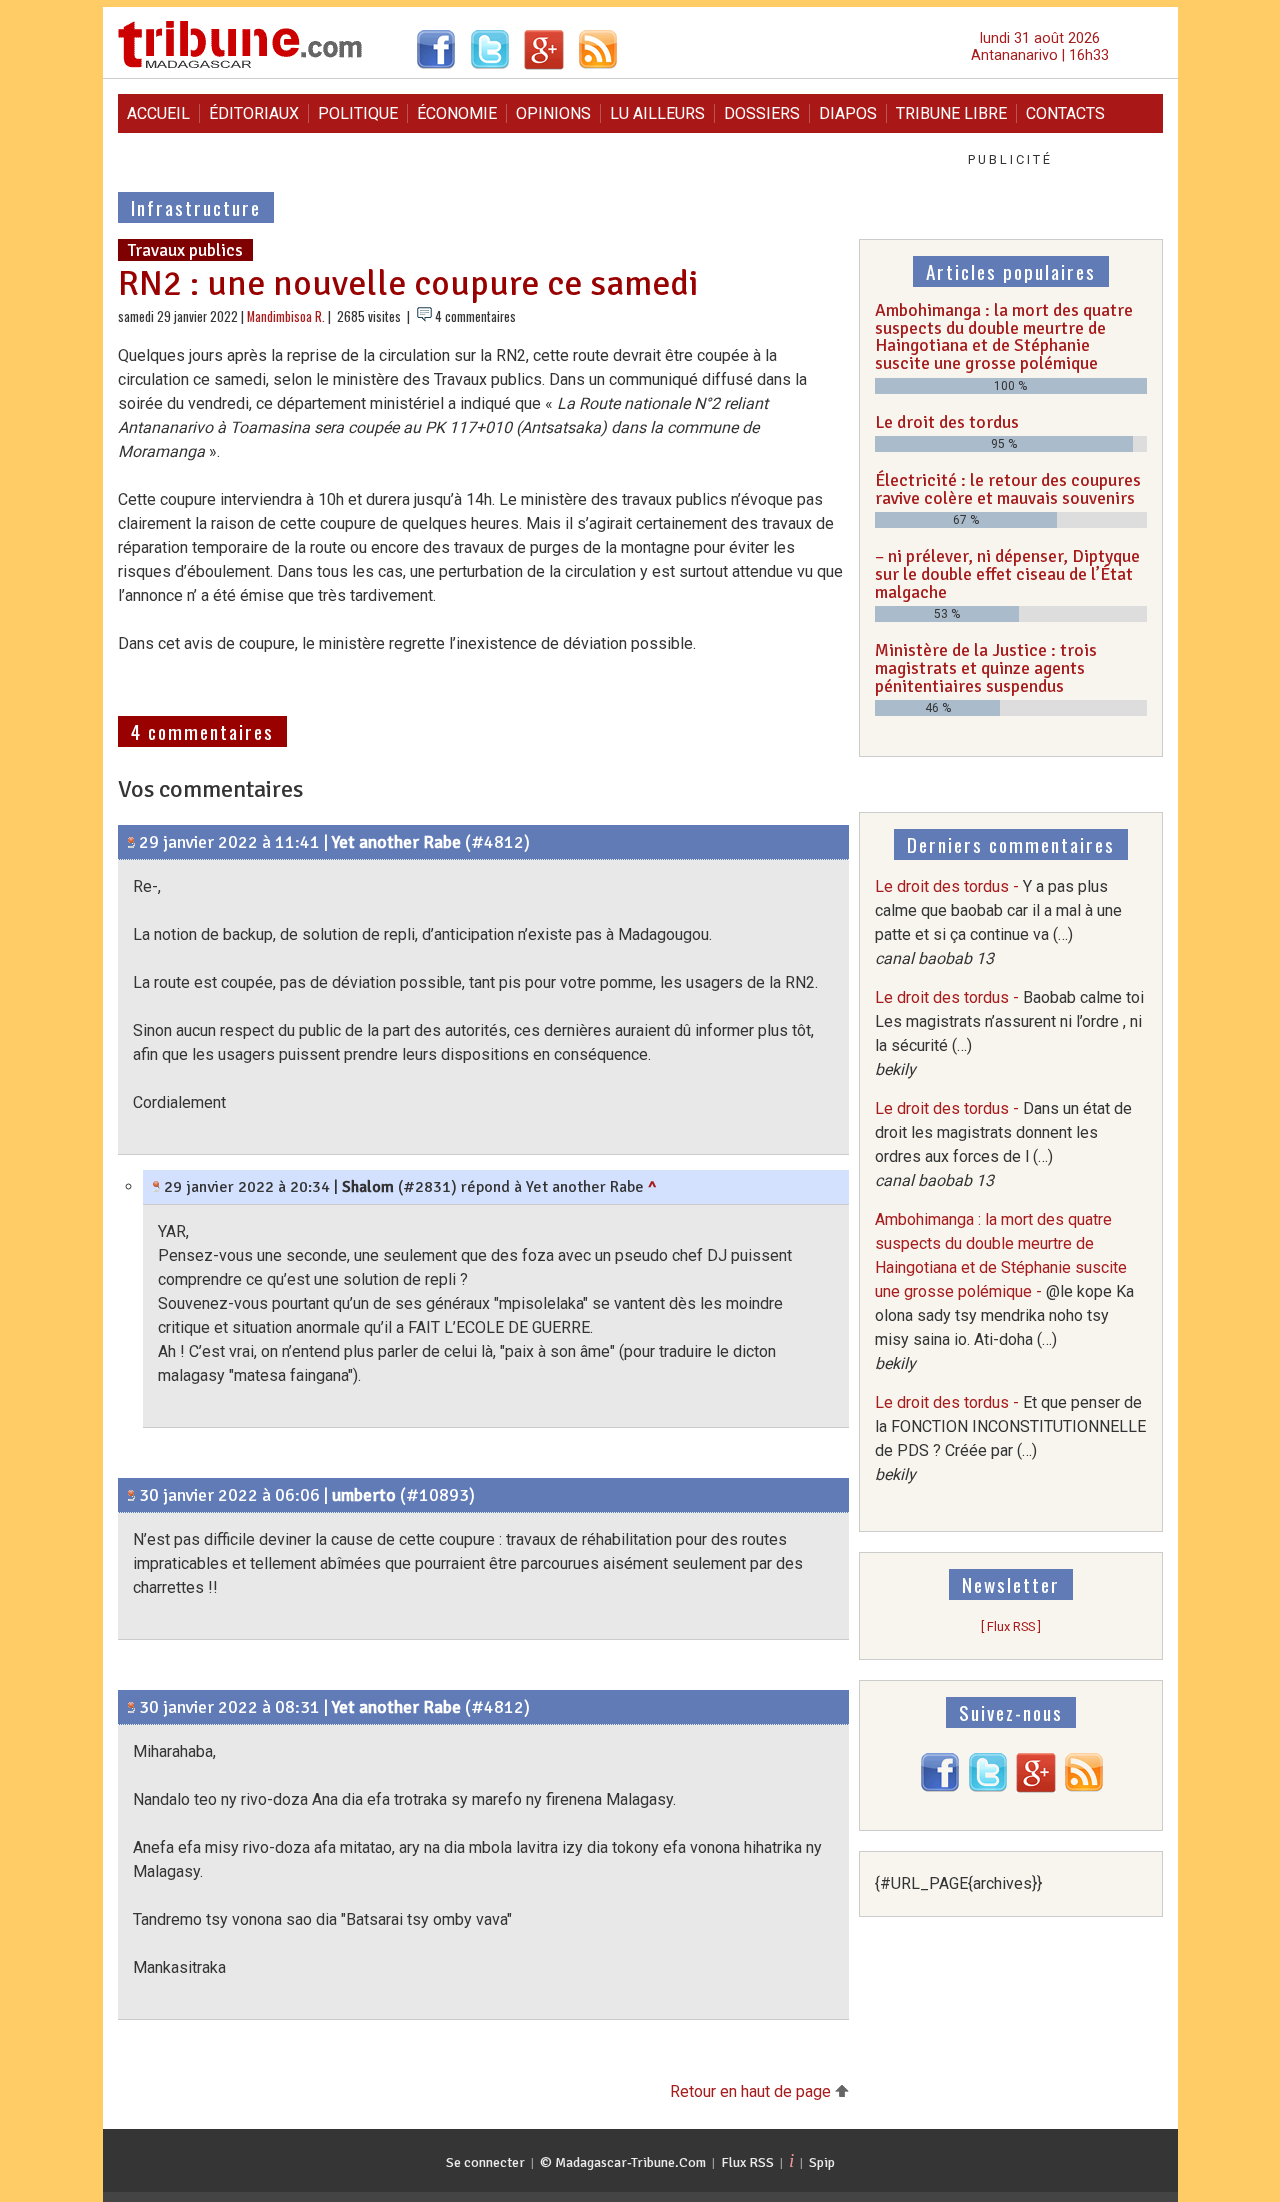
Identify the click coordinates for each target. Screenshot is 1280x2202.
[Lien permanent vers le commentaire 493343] (131, 1707)
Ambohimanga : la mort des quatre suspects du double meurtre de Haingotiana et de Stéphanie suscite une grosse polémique (1004, 336)
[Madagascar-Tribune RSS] (1084, 1787)
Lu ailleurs (657, 113)
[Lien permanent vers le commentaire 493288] (131, 842)
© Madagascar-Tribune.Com (623, 2162)
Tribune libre (951, 113)
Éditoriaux (254, 113)
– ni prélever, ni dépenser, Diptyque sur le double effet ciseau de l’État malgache (1007, 573)
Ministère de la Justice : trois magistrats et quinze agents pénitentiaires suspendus (986, 667)
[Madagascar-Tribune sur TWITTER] (988, 1787)
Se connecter (485, 2162)
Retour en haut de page (752, 2091)
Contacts (1065, 113)
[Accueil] (240, 65)
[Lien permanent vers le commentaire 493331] (156, 1187)
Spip (822, 2162)
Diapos (848, 113)
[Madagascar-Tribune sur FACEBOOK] (940, 1787)
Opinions (553, 113)
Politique (358, 113)
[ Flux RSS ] (1011, 1626)
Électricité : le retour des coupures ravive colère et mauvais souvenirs (1008, 489)
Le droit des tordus (947, 422)
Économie (457, 113)
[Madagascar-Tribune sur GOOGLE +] (1036, 1787)
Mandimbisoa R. (286, 316)
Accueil (158, 113)
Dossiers (762, 113)
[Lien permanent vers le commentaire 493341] (131, 1495)
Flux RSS (747, 2162)
